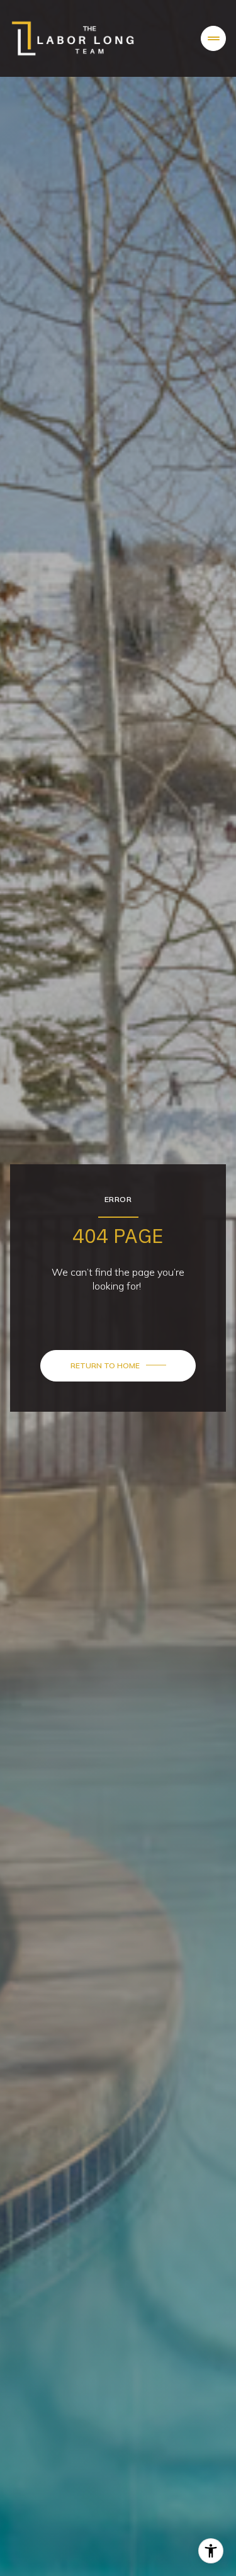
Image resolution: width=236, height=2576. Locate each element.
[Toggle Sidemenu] (213, 38)
